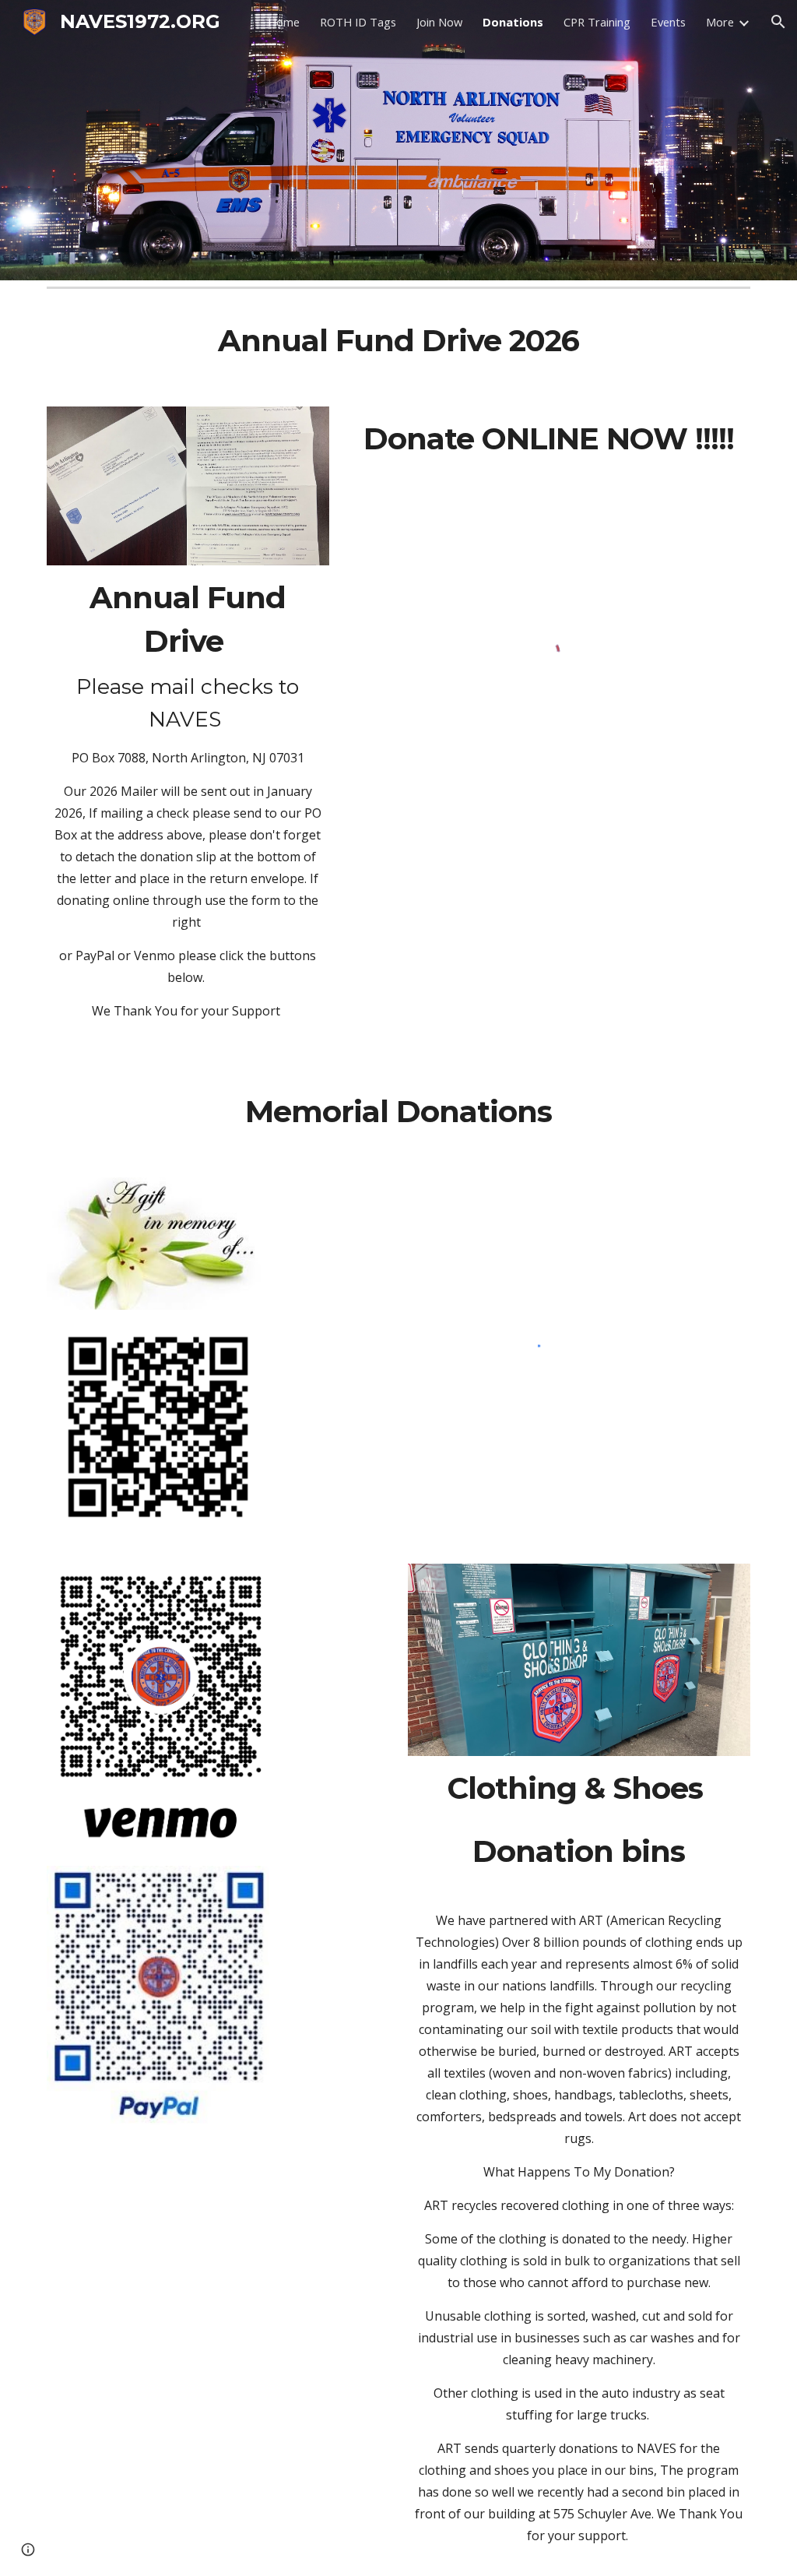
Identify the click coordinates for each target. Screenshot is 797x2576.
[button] (778, 22)
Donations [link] (513, 22)
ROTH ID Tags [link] (358, 22)
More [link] (720, 22)
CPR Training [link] (597, 22)
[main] (399, 341)
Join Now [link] (439, 22)
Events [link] (668, 22)
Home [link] (284, 22)
